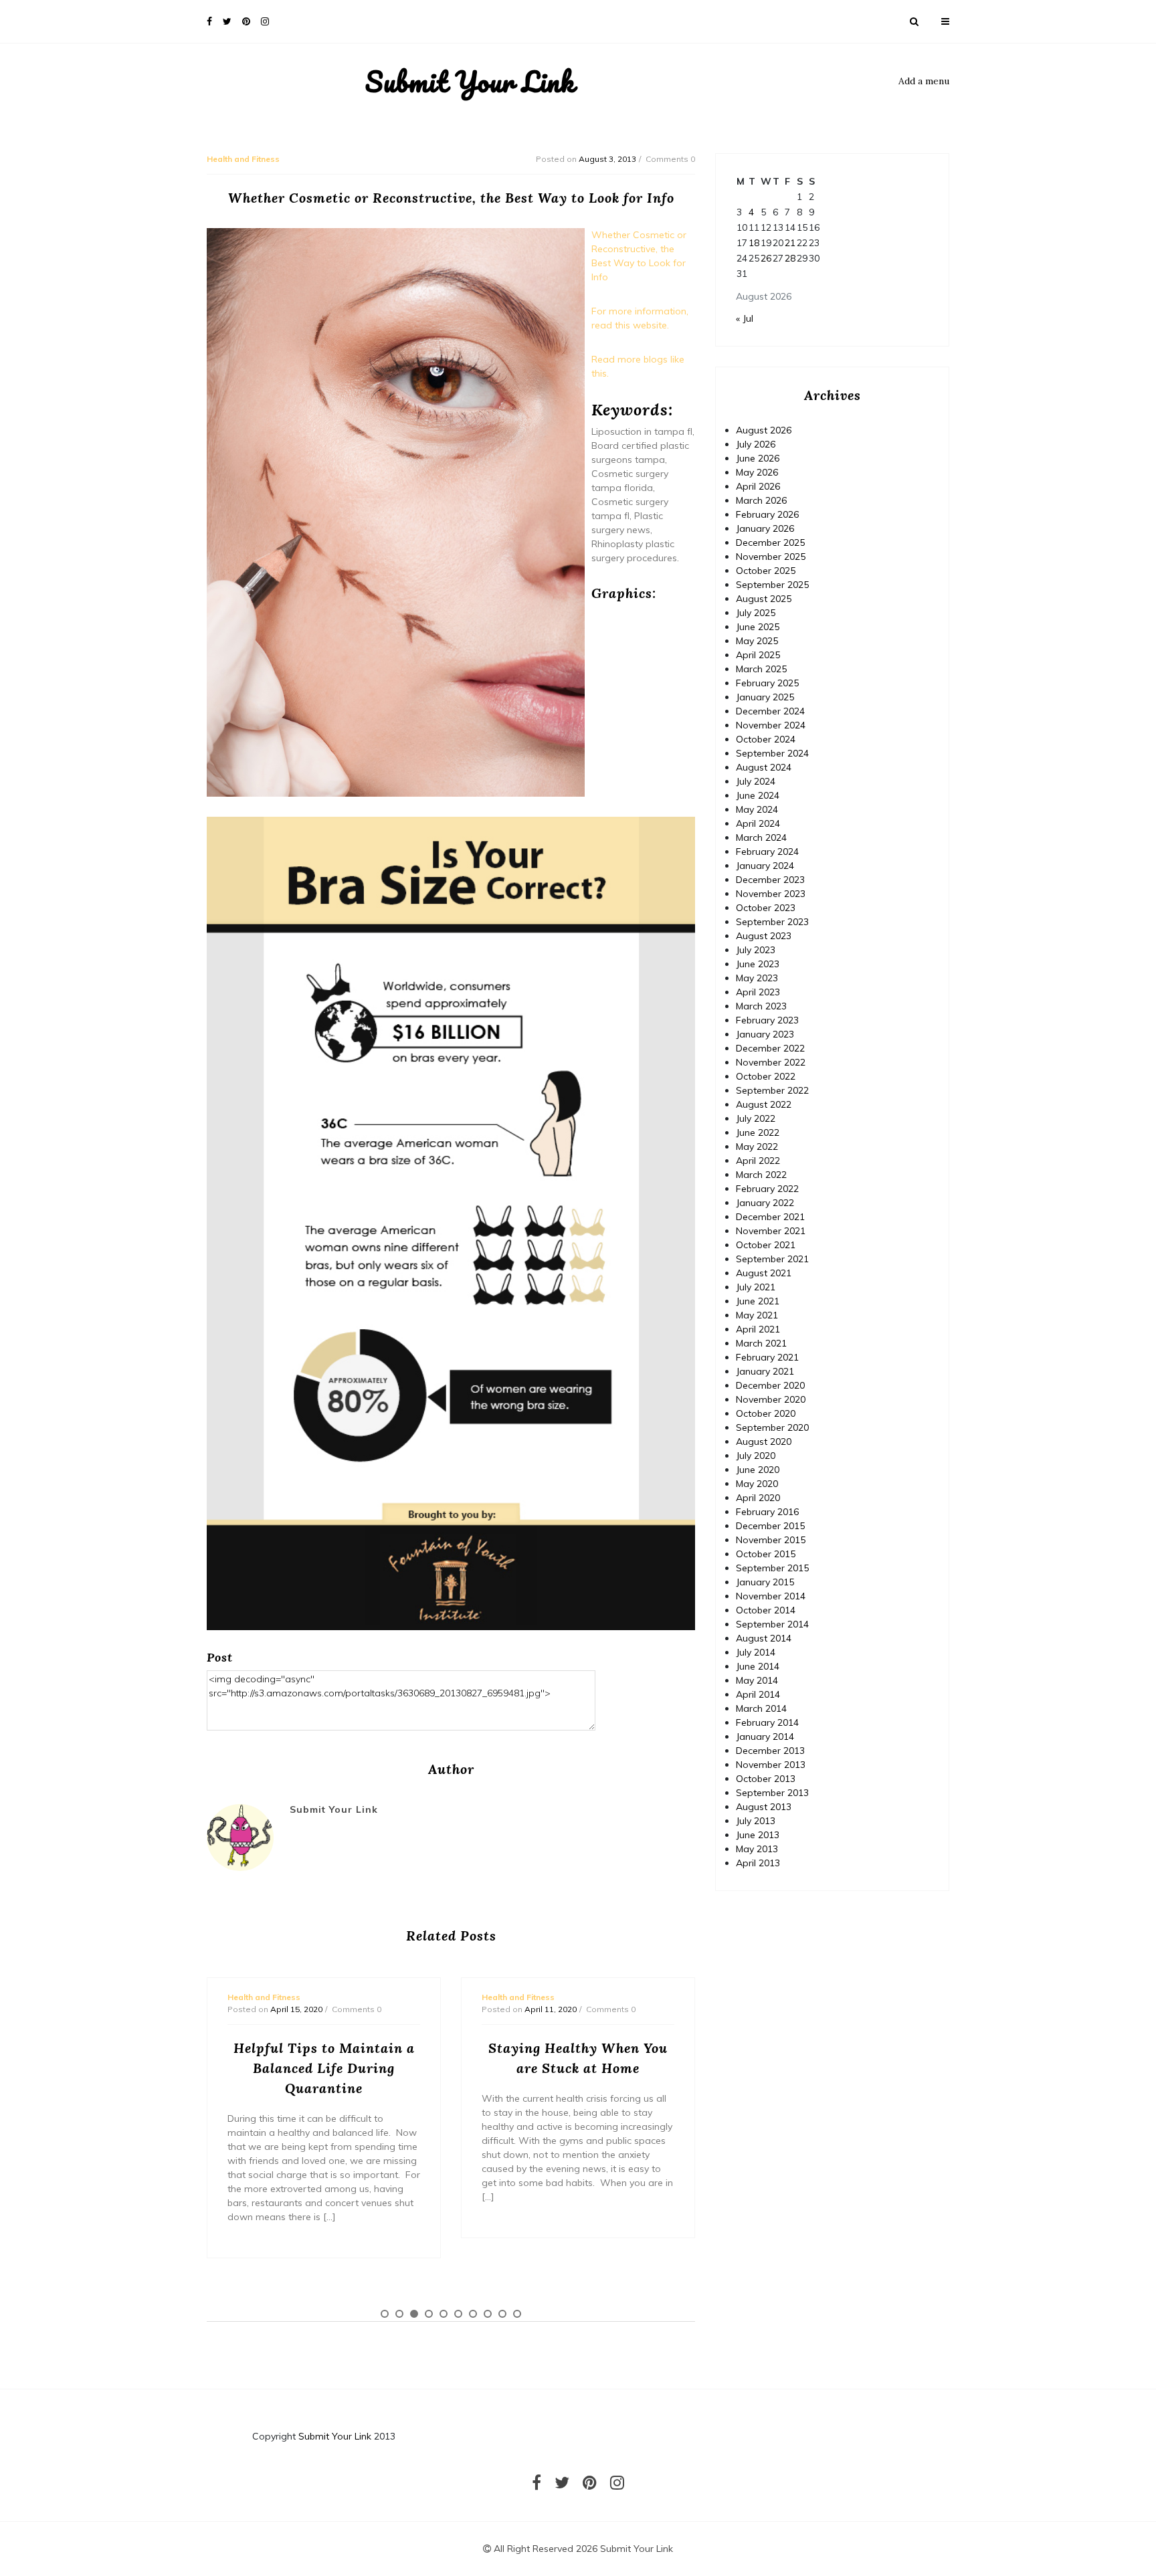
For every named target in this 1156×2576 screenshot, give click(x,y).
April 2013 (758, 1863)
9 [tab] (502, 2314)
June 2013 (758, 1835)
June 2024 (758, 795)
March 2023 (761, 1006)
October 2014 (766, 1610)
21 (790, 243)
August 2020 (764, 1442)
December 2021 (770, 1217)
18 (754, 243)
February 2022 (767, 1189)
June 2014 (758, 1666)
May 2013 (757, 1849)
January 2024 (765, 866)
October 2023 (766, 908)
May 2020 (757, 1484)
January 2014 (765, 1737)
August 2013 (764, 1807)
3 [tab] (414, 2314)
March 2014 (761, 1708)
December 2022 (770, 1048)
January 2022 (765, 1203)
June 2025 (758, 627)
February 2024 (767, 852)
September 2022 (772, 1090)
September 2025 (772, 585)
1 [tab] (385, 2314)
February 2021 (767, 1357)
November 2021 (771, 1231)
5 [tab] (444, 2314)
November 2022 (771, 1062)
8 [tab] (488, 2314)
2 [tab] (399, 2314)
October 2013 (766, 1779)
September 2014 (772, 1624)
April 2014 (758, 1694)
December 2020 (770, 1385)
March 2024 (761, 837)
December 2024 (770, 711)
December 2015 (770, 1526)
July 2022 (756, 1118)
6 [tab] (458, 2314)
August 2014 (764, 1638)
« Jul (745, 318)
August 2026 (764, 430)
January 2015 (765, 1582)
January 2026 (765, 528)
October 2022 (766, 1076)
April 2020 (758, 1498)
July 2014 (756, 1652)
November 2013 (771, 1765)
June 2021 (758, 1301)
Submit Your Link (470, 82)
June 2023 (758, 964)
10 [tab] (517, 2314)
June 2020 (758, 1470)
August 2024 (764, 767)
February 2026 (767, 514)
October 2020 (766, 1413)
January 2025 (765, 697)
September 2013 (772, 1793)
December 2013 (770, 1751)
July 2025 (756, 613)
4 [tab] (429, 2314)
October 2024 (766, 739)
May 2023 (757, 978)
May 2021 (757, 1315)
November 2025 (771, 557)
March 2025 (761, 669)
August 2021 (764, 1273)
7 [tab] (473, 2314)
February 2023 (767, 1020)
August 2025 (764, 599)
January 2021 (765, 1371)
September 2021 (772, 1259)
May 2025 (757, 641)
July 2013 (756, 1821)
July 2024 (756, 781)
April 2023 (758, 992)
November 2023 (771, 894)
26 (766, 258)
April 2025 (758, 655)
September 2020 (772, 1427)
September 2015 (772, 1568)
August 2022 (764, 1104)
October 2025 (766, 571)
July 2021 (756, 1287)
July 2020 (756, 1456)
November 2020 (771, 1399)
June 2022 (758, 1132)
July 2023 (756, 950)
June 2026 (758, 458)
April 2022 (758, 1161)
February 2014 (767, 1722)
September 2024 (772, 753)
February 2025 (767, 683)
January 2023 (765, 1034)
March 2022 (761, 1175)
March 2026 (761, 500)
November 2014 (771, 1596)
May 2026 (757, 472)
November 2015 (771, 1540)
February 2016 (767, 1512)
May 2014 (757, 1680)
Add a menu (924, 81)
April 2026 (758, 486)
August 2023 (764, 936)
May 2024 (757, 809)
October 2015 (766, 1554)
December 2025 (770, 542)
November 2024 (771, 725)
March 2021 (761, 1343)
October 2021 (766, 1245)
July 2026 (756, 444)
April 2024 (758, 823)
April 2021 (758, 1329)
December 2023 (770, 880)
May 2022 (757, 1147)
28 (790, 258)
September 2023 (772, 922)
